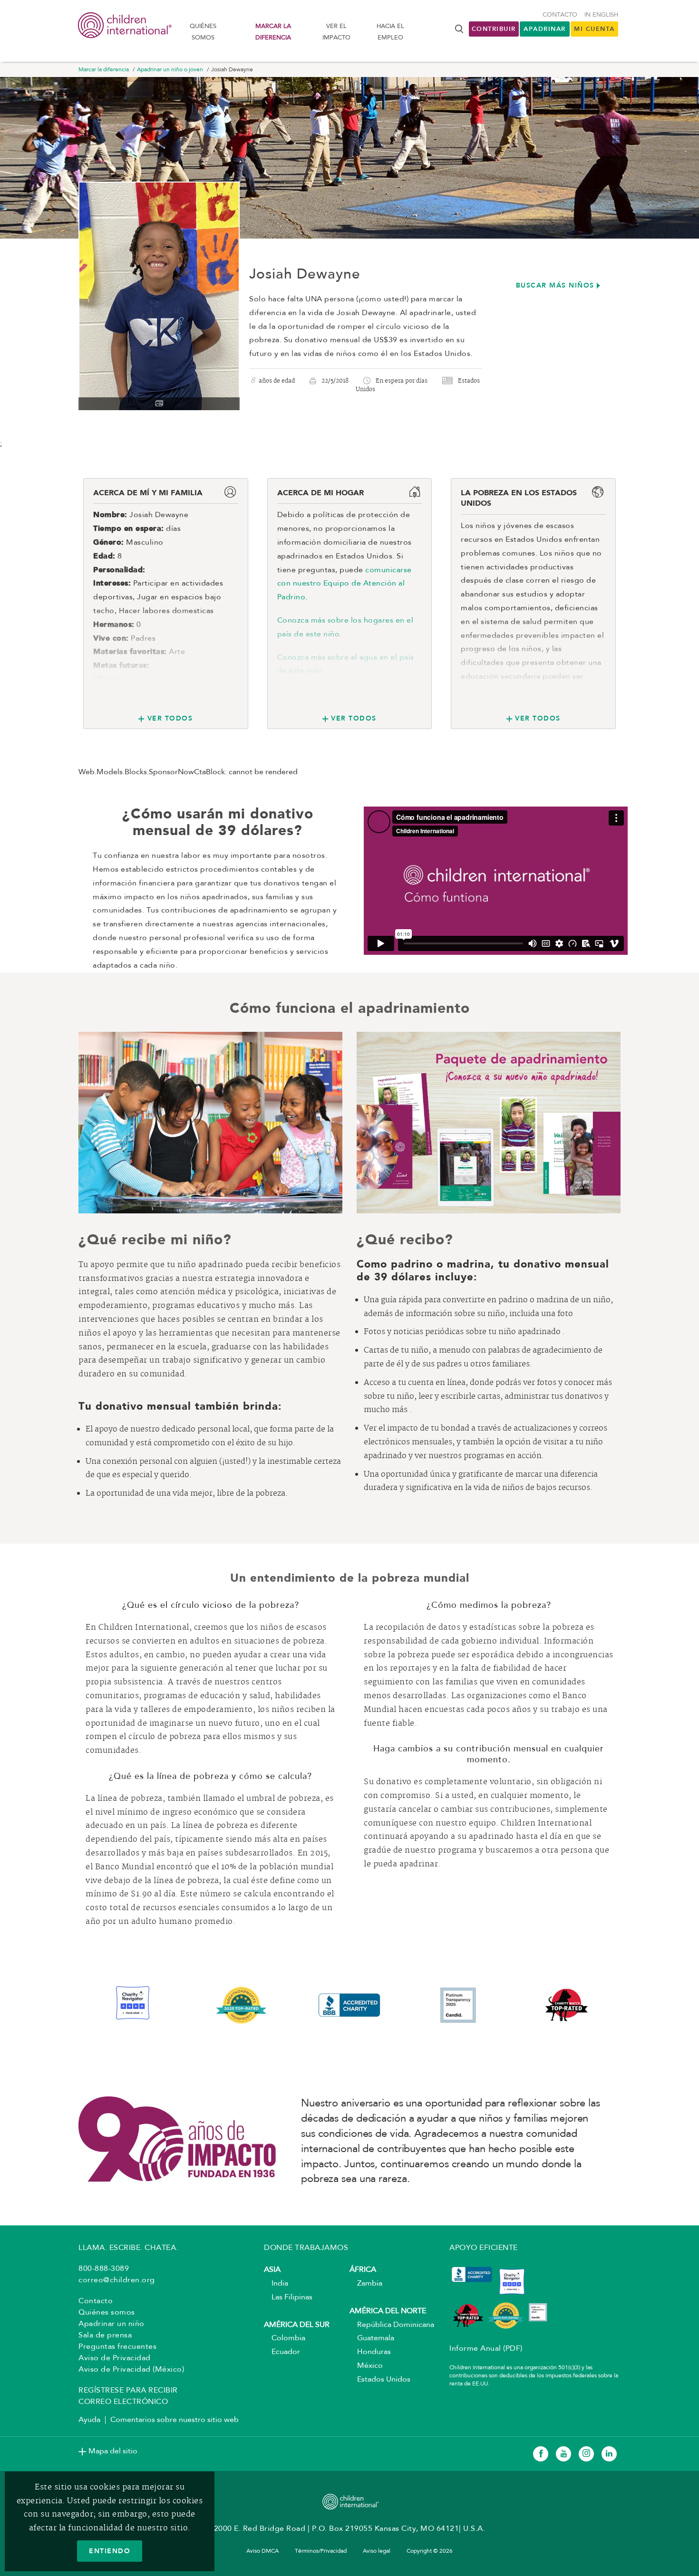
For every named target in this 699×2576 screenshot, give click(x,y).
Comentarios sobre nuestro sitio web (175, 2420)
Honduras (370, 2352)
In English (601, 15)
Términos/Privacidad (321, 2551)
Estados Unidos (380, 2380)
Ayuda (89, 2420)
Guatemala (372, 2338)
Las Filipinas (288, 2297)
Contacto (560, 15)
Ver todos (170, 718)
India (276, 2284)
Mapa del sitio (113, 2451)
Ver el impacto (336, 32)
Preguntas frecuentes (117, 2347)
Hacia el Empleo (390, 32)
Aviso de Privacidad (115, 2358)
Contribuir (494, 29)
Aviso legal (377, 2551)
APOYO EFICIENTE (484, 2248)
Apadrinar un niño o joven (170, 70)
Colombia (285, 2338)
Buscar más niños (555, 285)
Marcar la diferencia (273, 32)
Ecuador (282, 2352)
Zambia (366, 2284)
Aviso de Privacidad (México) (131, 2370)
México (366, 2366)
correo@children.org (117, 2280)
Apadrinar (545, 29)
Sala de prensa (105, 2336)
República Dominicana (392, 2325)
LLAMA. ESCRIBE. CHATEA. (128, 2248)
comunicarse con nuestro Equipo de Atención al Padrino (345, 584)
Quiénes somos (203, 32)
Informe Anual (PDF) (486, 2349)
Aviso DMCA (262, 2551)
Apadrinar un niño (112, 2324)
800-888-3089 (104, 2269)
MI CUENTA (594, 29)
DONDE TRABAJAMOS (306, 2248)
